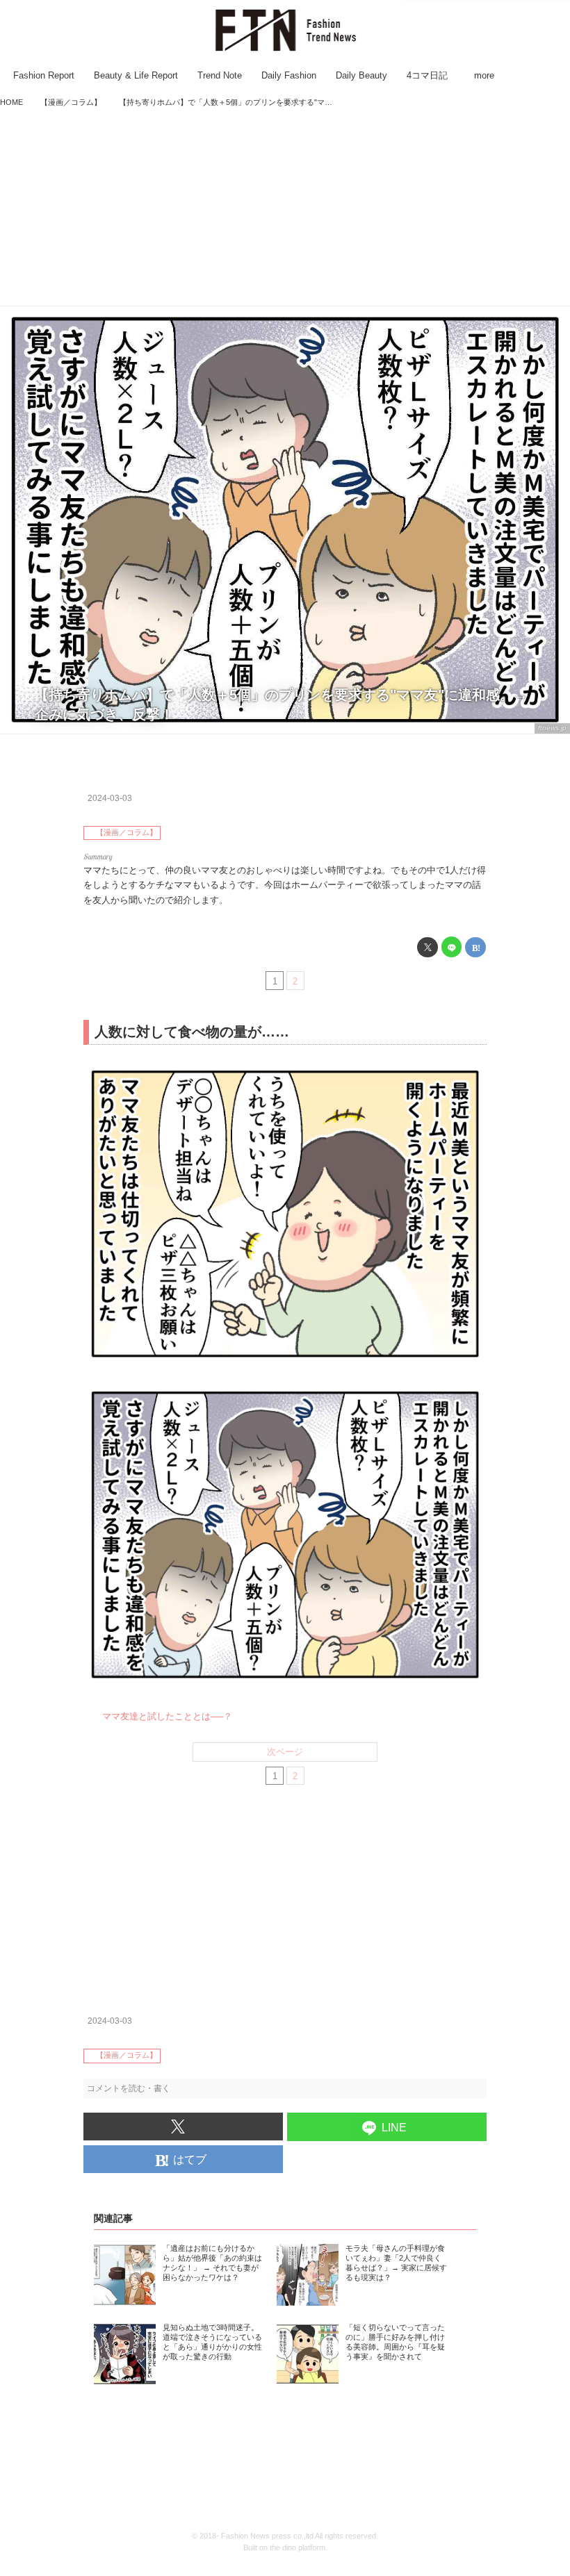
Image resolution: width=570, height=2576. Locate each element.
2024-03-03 (110, 798)
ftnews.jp (552, 728)
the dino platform (298, 2548)
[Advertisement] (285, 208)
